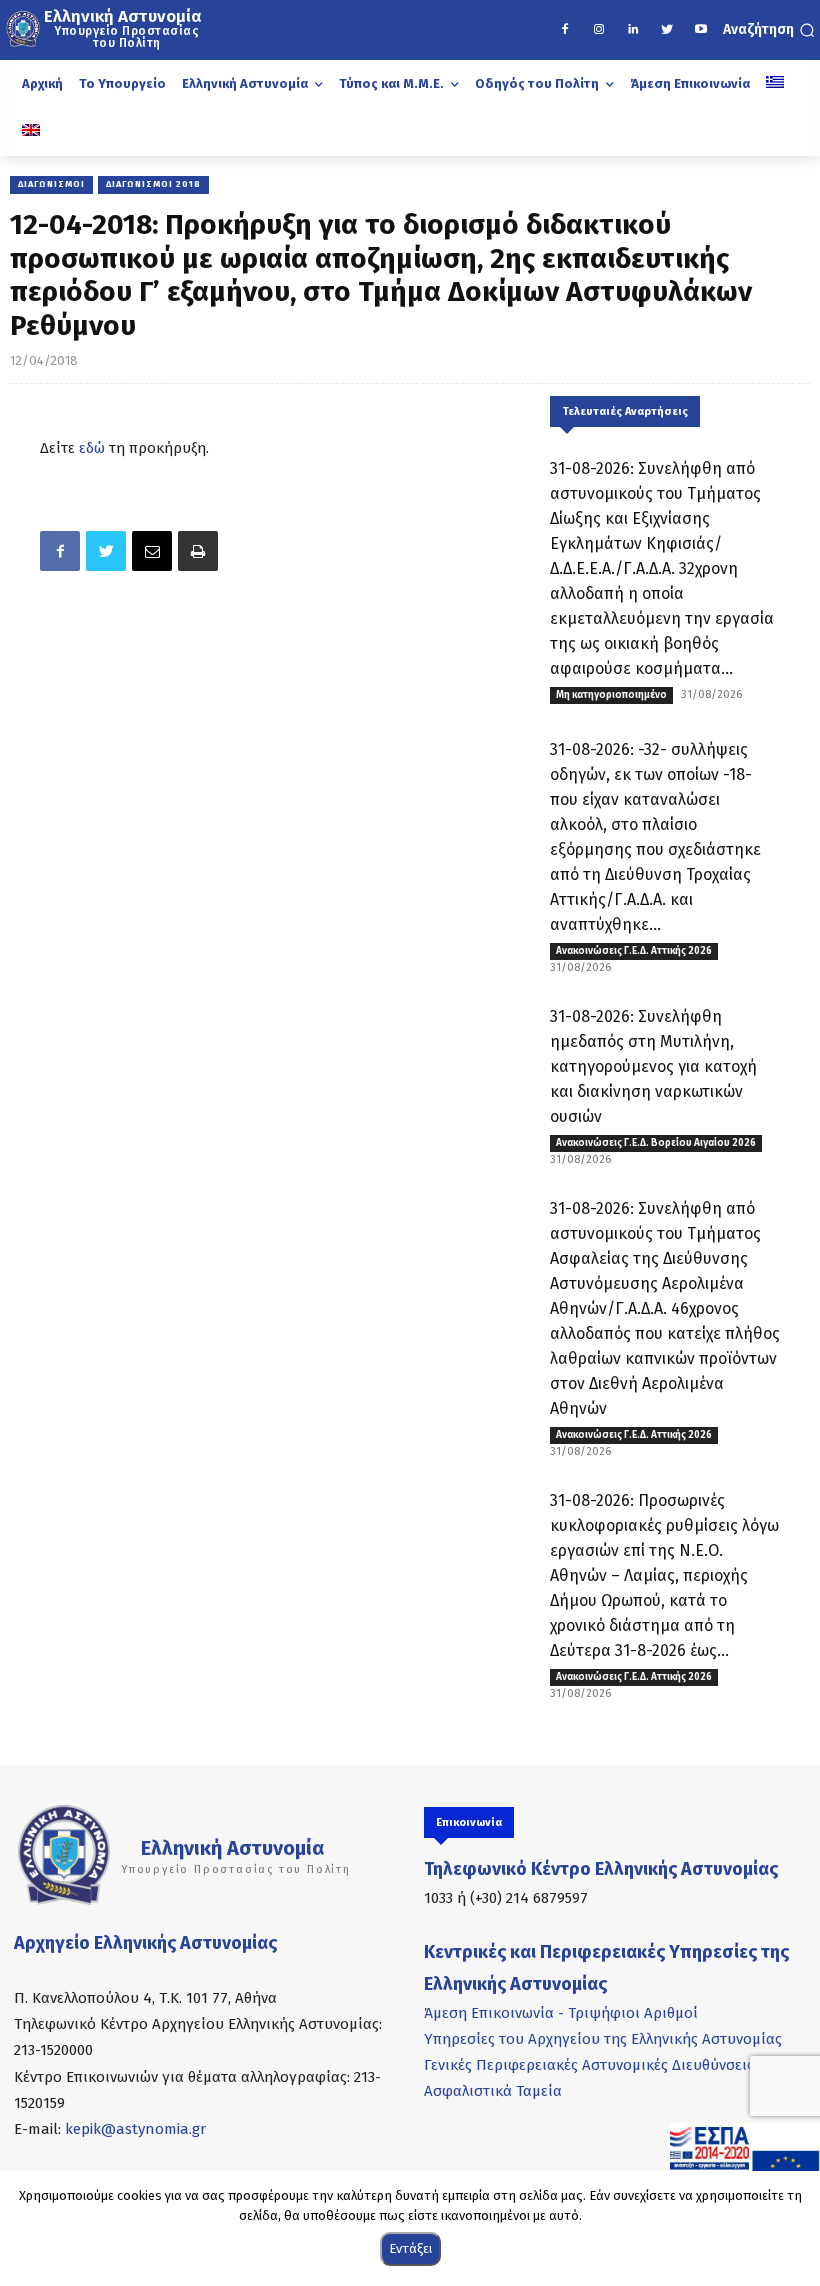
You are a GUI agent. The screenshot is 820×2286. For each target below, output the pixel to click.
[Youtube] (701, 30)
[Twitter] (667, 30)
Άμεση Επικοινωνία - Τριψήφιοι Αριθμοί (561, 2013)
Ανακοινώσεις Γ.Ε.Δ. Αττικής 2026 (634, 951)
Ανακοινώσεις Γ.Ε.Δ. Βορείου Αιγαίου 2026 (656, 1143)
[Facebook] (565, 30)
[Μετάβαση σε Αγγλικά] (31, 132)
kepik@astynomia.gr (135, 2129)
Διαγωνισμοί (51, 184)
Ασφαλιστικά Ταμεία (493, 2091)
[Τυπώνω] (198, 551)
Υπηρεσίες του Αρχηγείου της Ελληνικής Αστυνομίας (603, 2039)
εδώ (92, 448)
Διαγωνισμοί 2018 (153, 184)
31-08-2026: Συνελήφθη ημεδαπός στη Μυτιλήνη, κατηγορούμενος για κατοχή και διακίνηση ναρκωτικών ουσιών (653, 1066)
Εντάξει (410, 2248)
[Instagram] (599, 30)
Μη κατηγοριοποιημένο (611, 695)
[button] (769, 30)
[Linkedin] (633, 30)
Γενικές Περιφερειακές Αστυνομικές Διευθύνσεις (589, 2065)
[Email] (152, 551)
